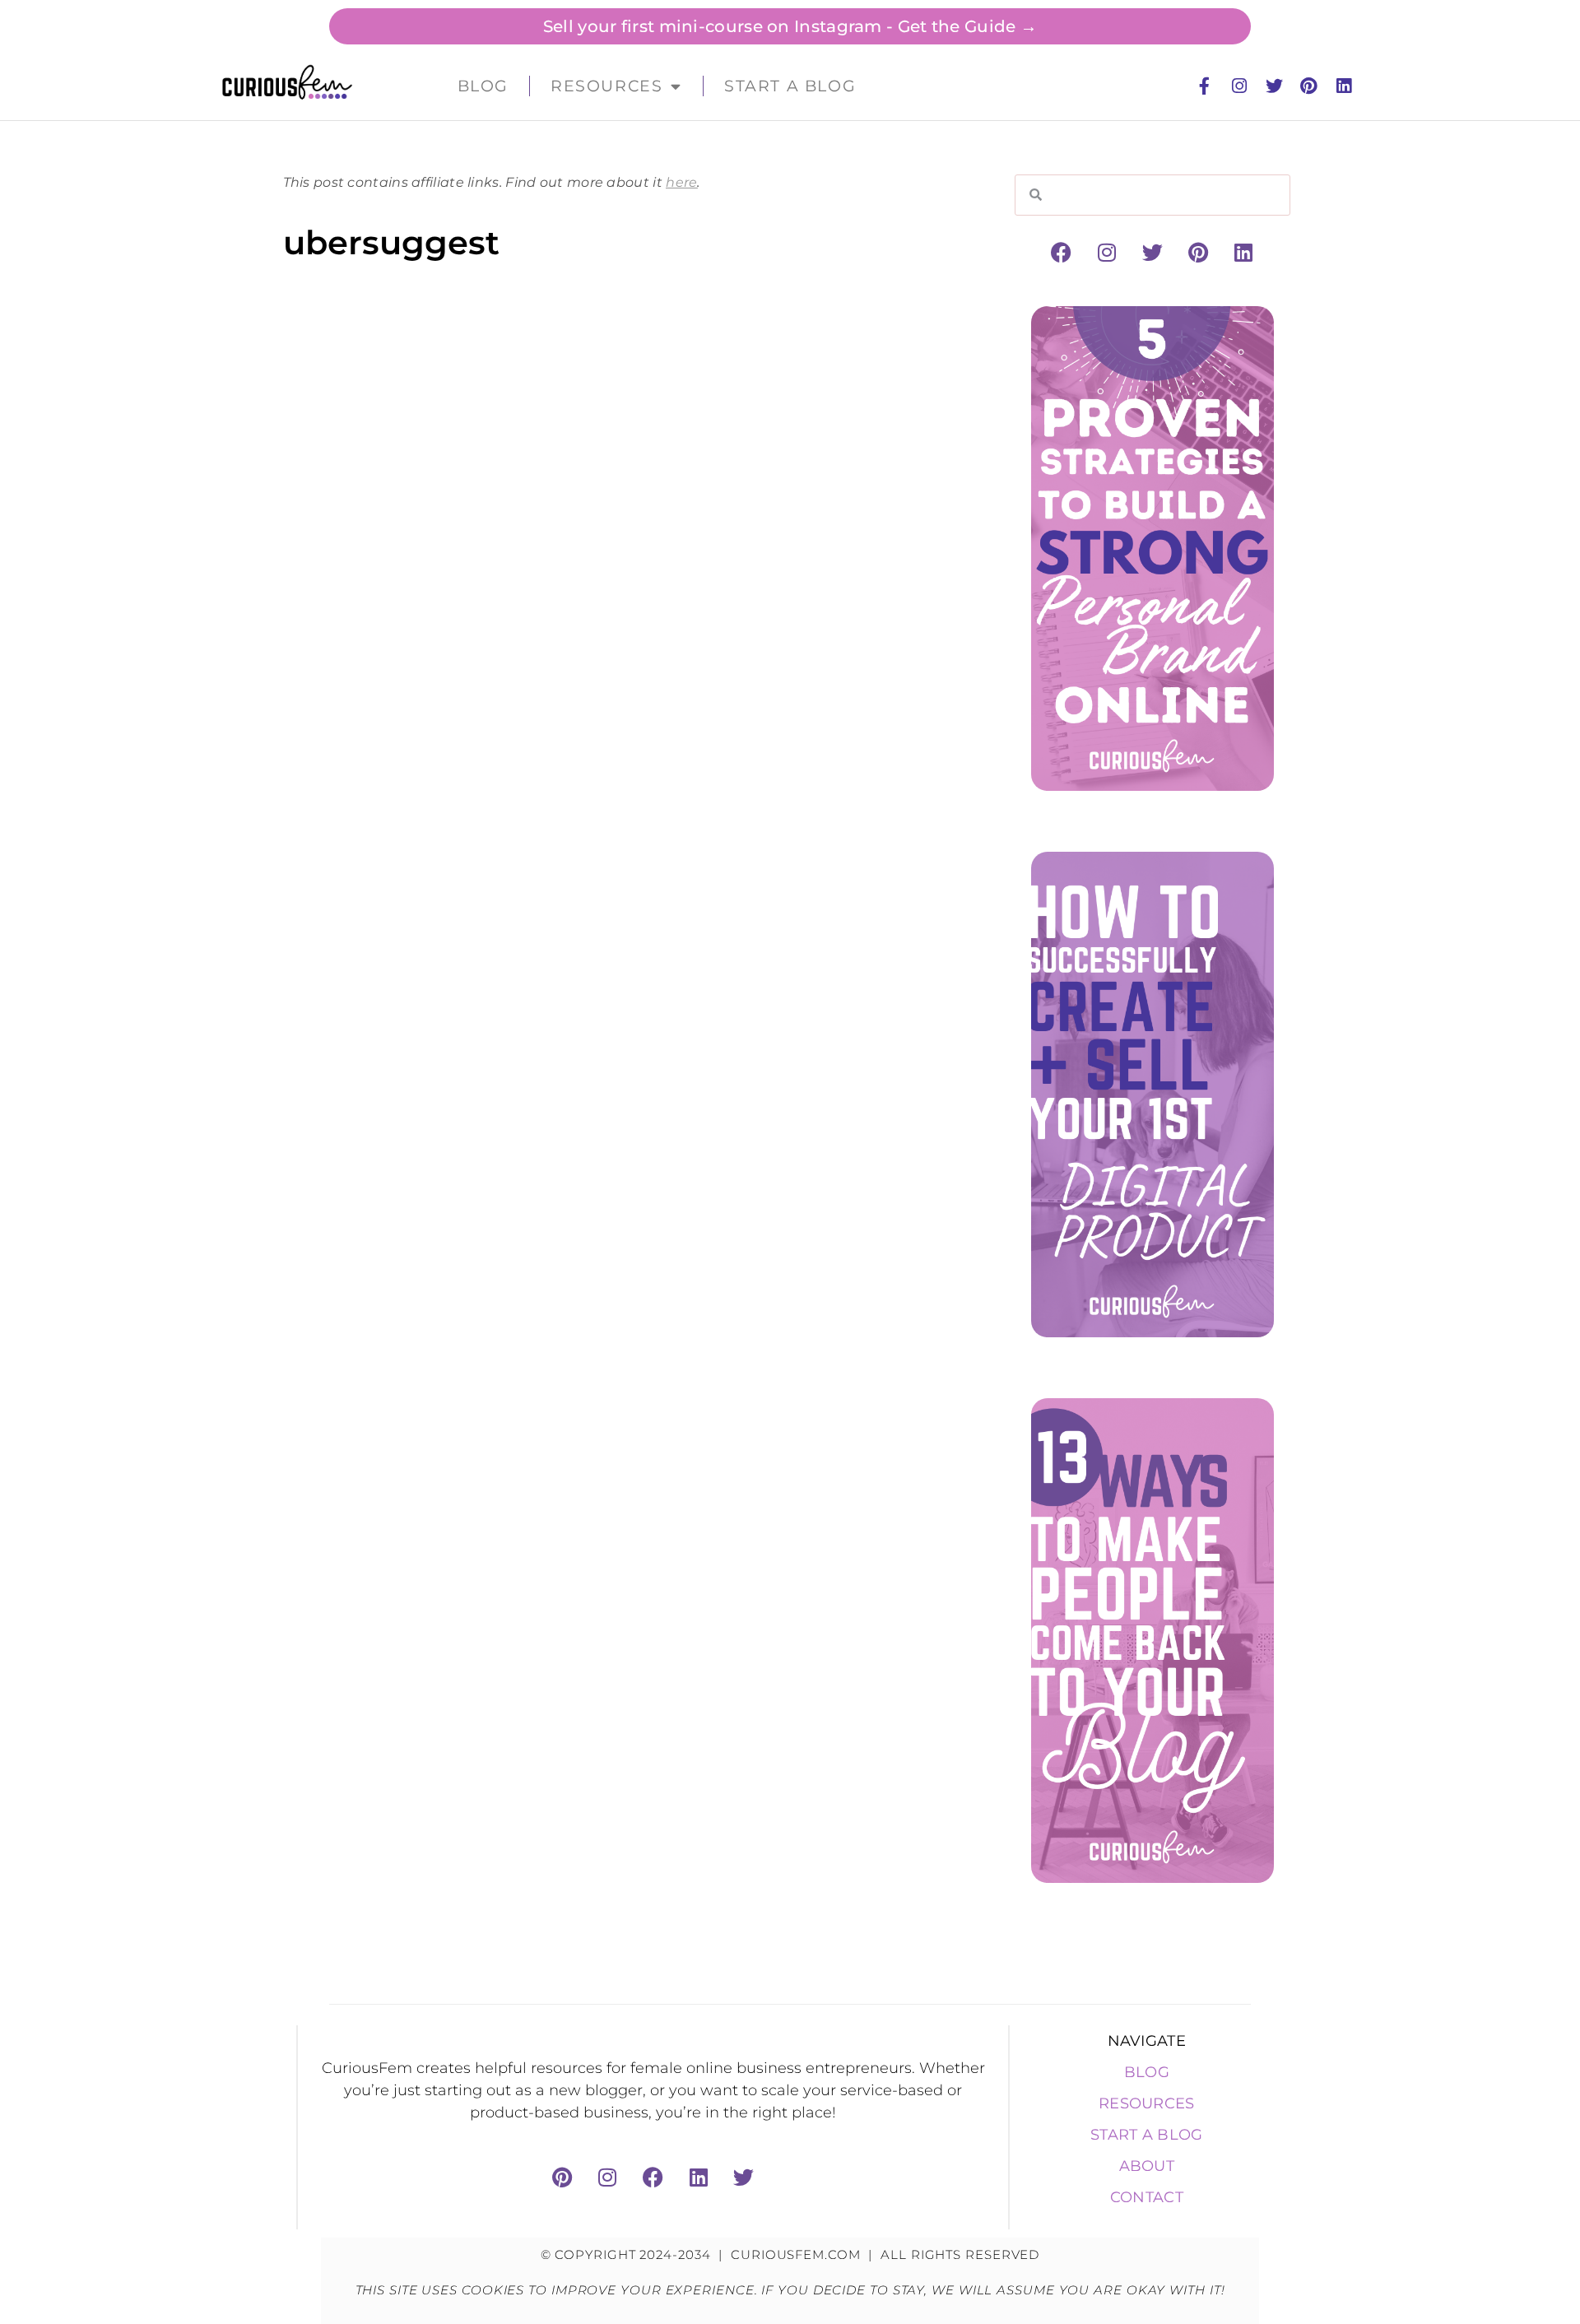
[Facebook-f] (1205, 86)
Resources (606, 86)
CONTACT (1147, 2197)
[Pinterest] (1308, 86)
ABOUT (1147, 2166)
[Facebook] (1062, 253)
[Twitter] (1274, 86)
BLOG (1147, 2072)
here (681, 182)
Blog (483, 86)
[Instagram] (1239, 86)
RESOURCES (1147, 2103)
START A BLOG (1147, 2135)
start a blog (790, 86)
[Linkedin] (1344, 86)
